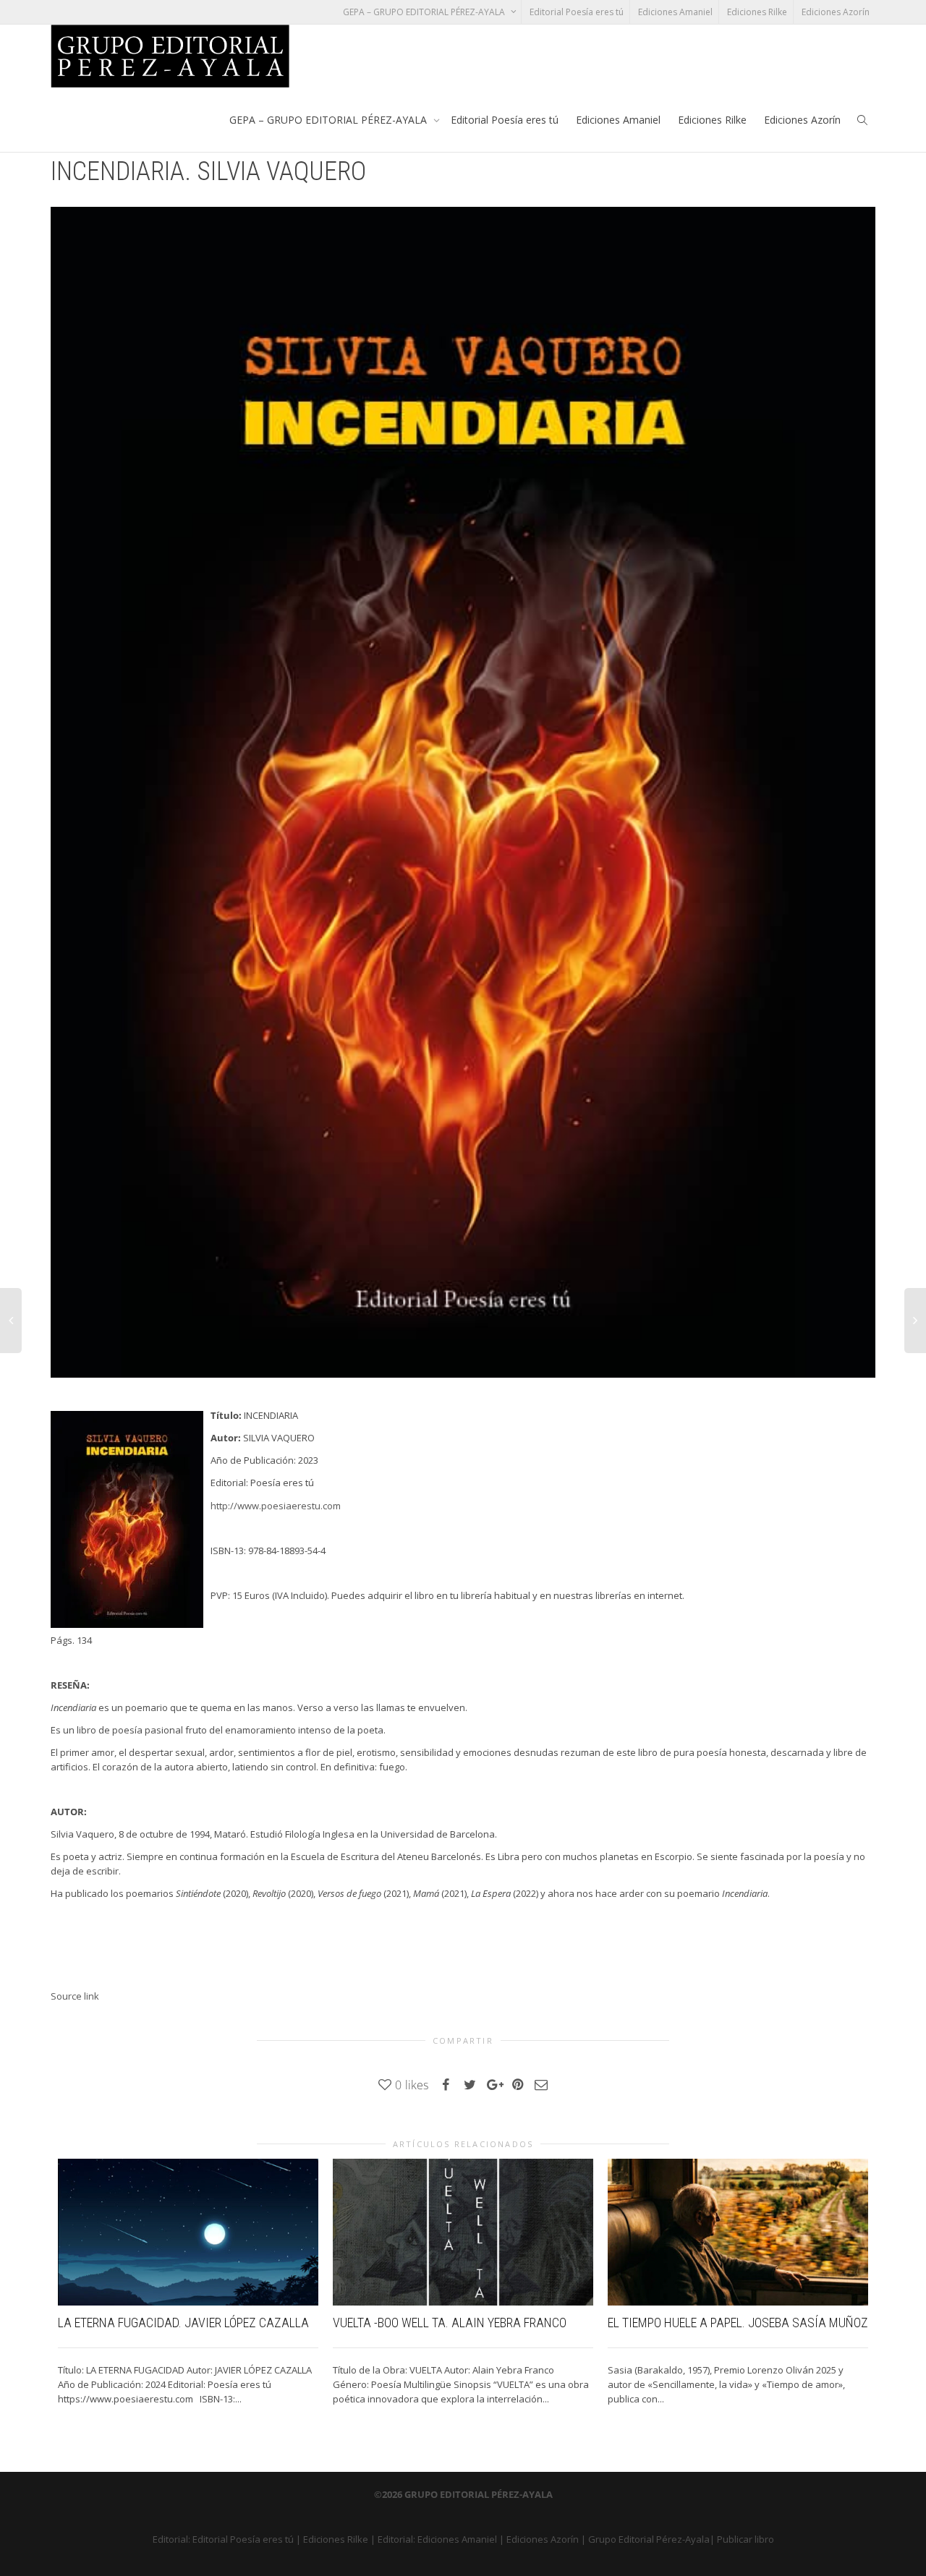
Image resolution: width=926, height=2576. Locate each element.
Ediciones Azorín (836, 12)
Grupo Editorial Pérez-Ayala (649, 2539)
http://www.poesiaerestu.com (276, 1506)
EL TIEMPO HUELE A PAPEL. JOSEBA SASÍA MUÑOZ (738, 2323)
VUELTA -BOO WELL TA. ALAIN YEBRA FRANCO (450, 2323)
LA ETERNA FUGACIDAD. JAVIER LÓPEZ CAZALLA (183, 2323)
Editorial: (173, 2539)
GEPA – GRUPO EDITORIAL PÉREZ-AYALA (425, 12)
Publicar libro (746, 2539)
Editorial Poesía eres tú (577, 12)
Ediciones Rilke (757, 12)
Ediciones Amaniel (675, 12)
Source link (75, 1996)
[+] (188, 2232)
